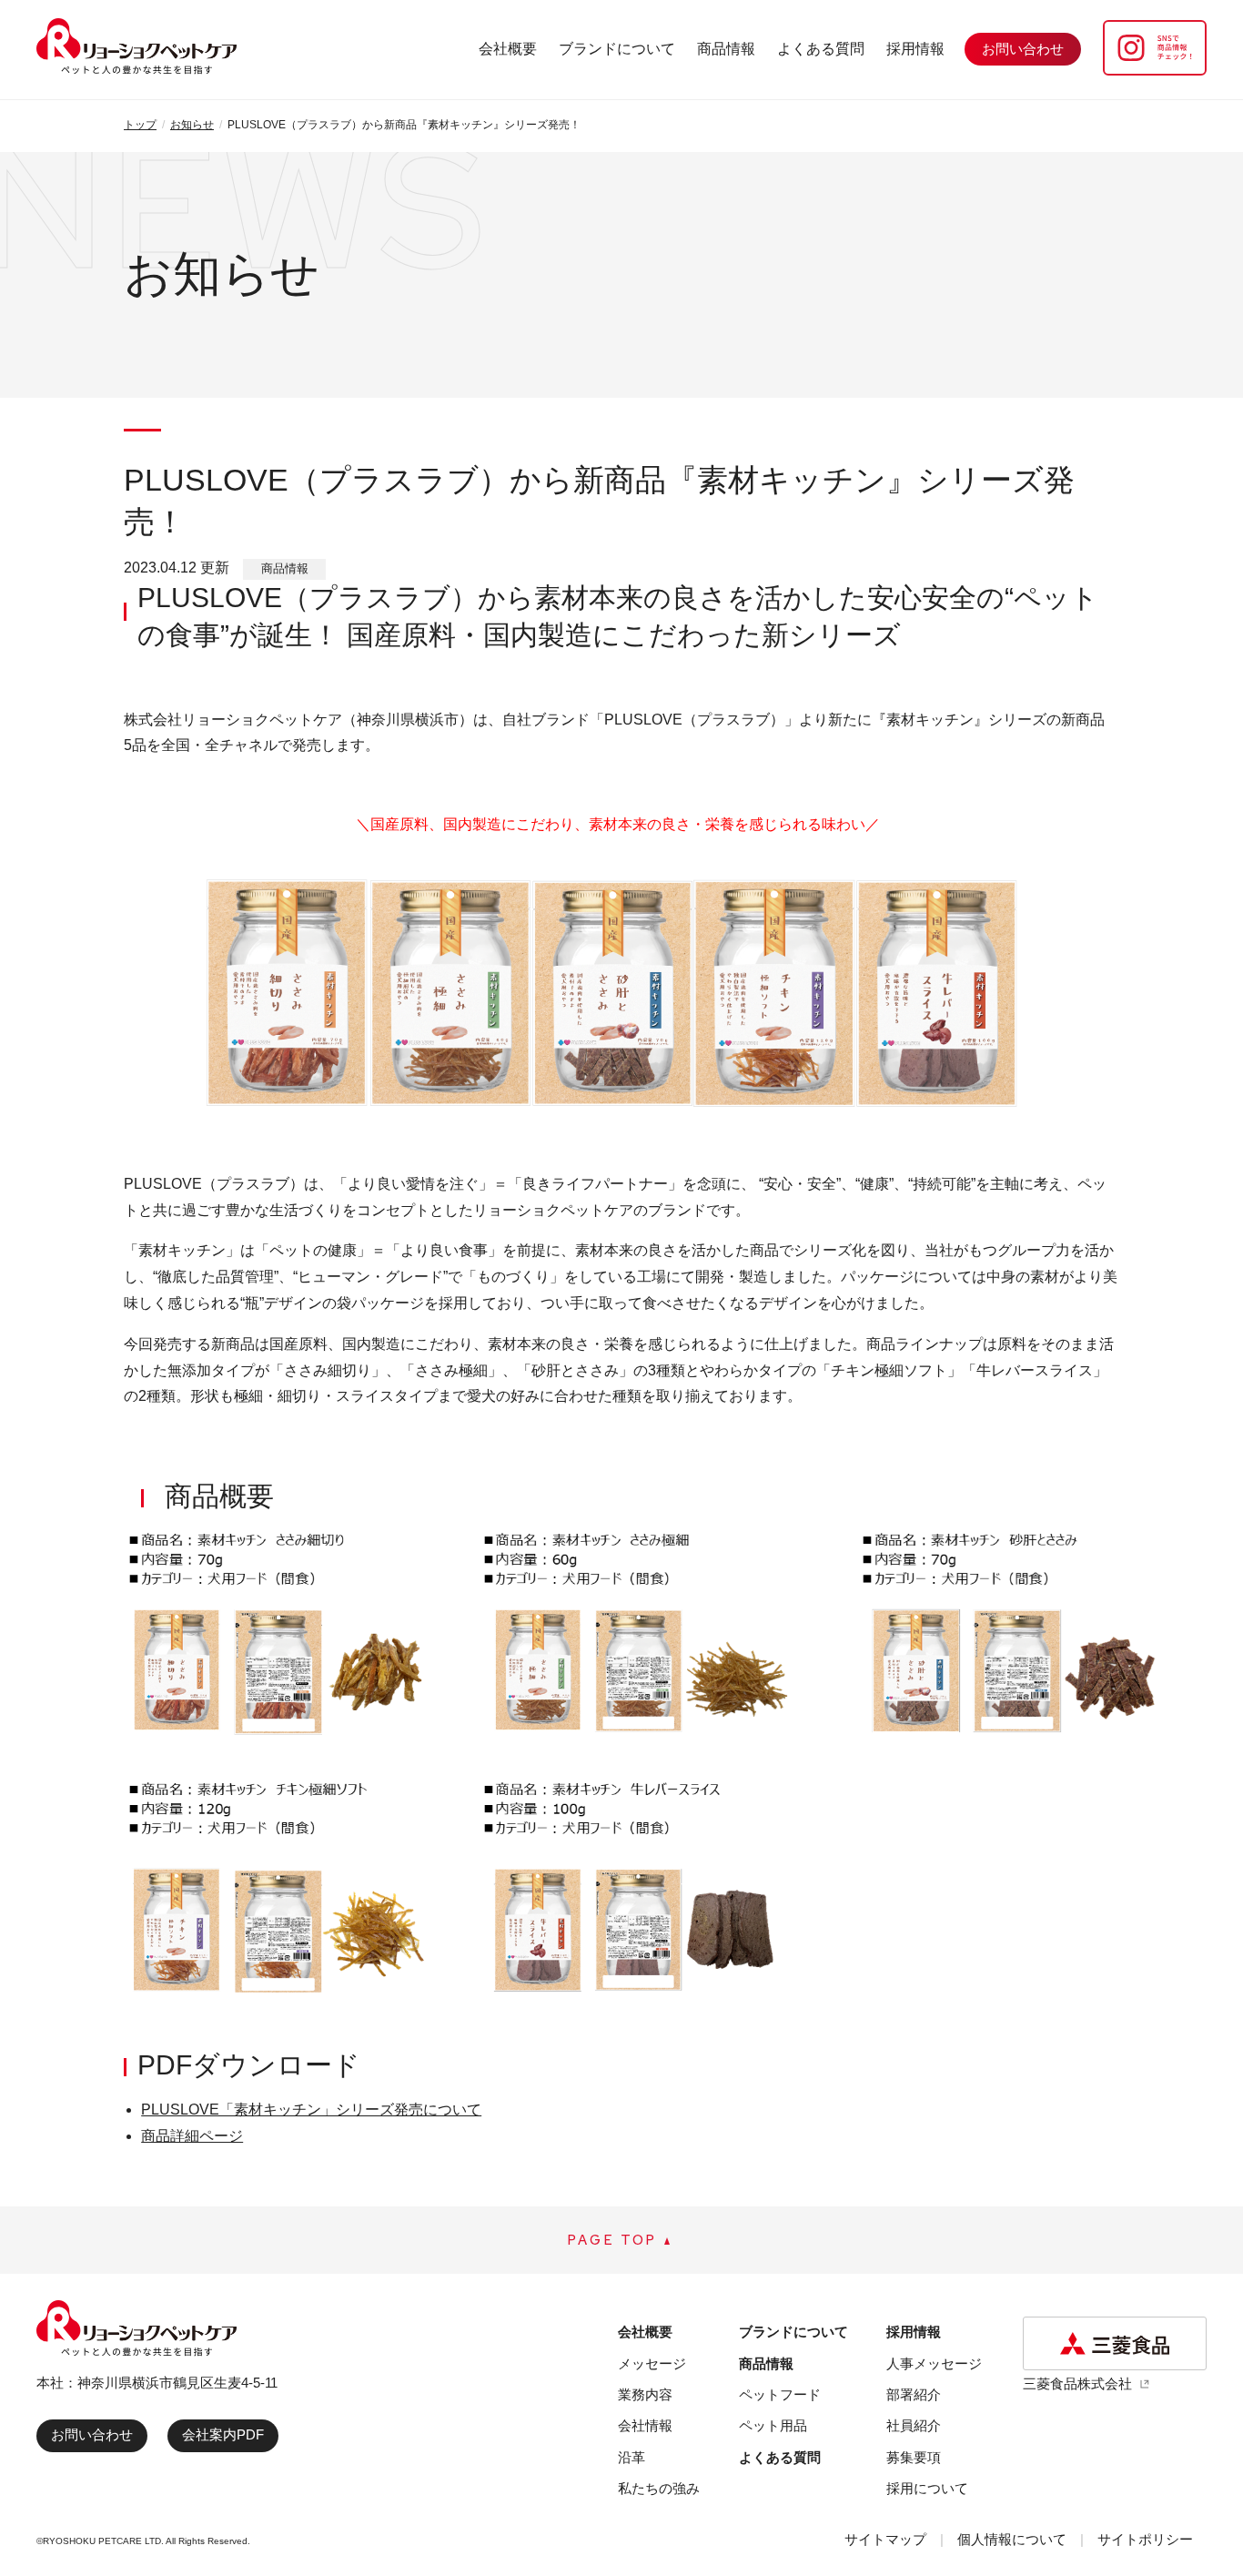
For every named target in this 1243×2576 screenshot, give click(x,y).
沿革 (632, 2457)
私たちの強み (659, 2488)
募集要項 (914, 2457)
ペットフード (780, 2394)
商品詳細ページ (192, 2136)
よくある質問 (821, 49)
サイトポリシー (1145, 2539)
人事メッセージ (934, 2363)
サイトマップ (885, 2539)
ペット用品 (773, 2425)
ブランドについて (617, 49)
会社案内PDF (223, 2434)
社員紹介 (914, 2425)
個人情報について (1012, 2539)
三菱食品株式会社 (1077, 2383)
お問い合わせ (92, 2434)
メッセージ (652, 2363)
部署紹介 (914, 2394)
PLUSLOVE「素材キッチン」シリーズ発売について (311, 2109)
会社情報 (645, 2425)
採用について (927, 2488)
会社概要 (508, 49)
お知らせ (192, 125)
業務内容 (645, 2394)
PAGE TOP (612, 2240)
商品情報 (726, 49)
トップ (140, 125)
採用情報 (915, 49)
